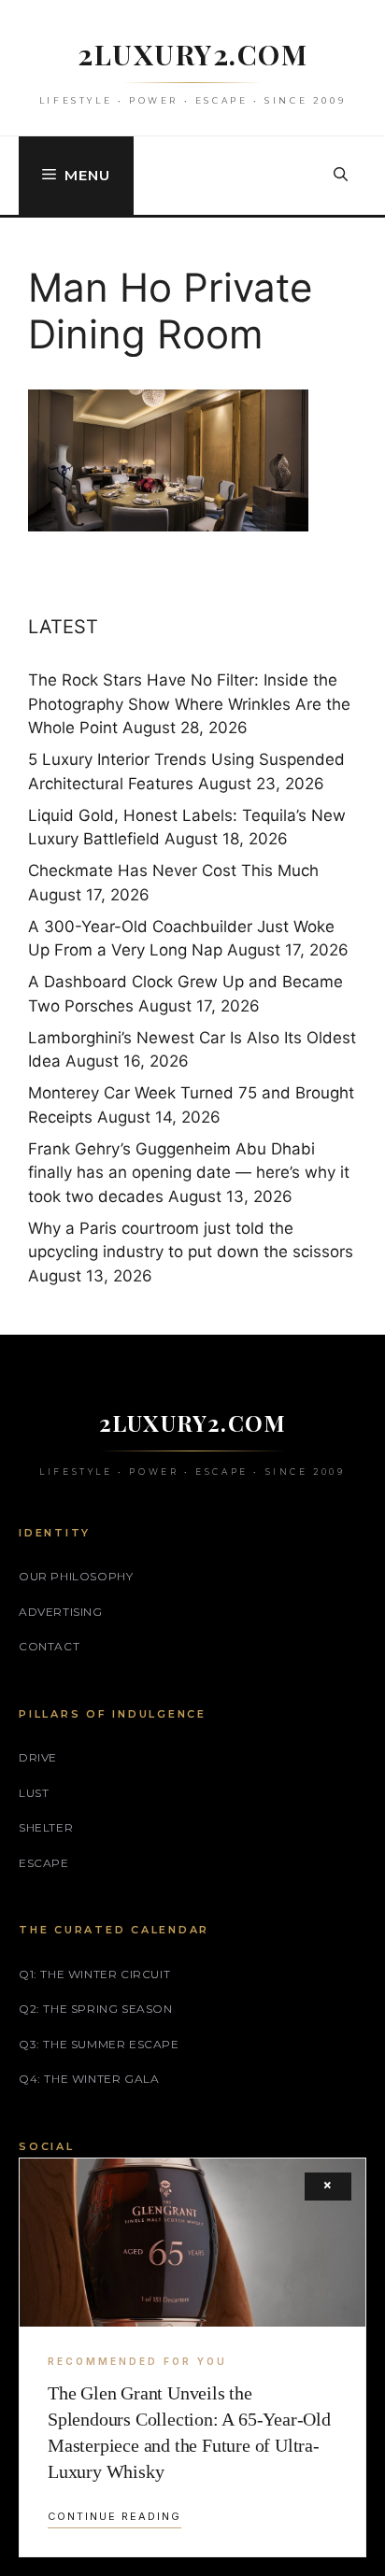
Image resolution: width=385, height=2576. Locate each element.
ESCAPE (44, 1863)
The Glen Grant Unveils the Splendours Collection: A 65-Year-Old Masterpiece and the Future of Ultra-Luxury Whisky (189, 2432)
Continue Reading (114, 2516)
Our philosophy (76, 1576)
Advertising (61, 1612)
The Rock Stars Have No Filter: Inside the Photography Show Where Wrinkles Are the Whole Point (189, 704)
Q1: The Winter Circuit (94, 1974)
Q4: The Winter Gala (89, 2079)
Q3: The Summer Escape (99, 2044)
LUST (34, 1793)
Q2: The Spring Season (96, 2009)
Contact (49, 1646)
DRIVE (38, 1757)
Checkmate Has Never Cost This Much (173, 870)
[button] (341, 176)
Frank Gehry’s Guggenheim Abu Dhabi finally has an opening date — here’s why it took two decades (189, 1173)
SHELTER (46, 1827)
